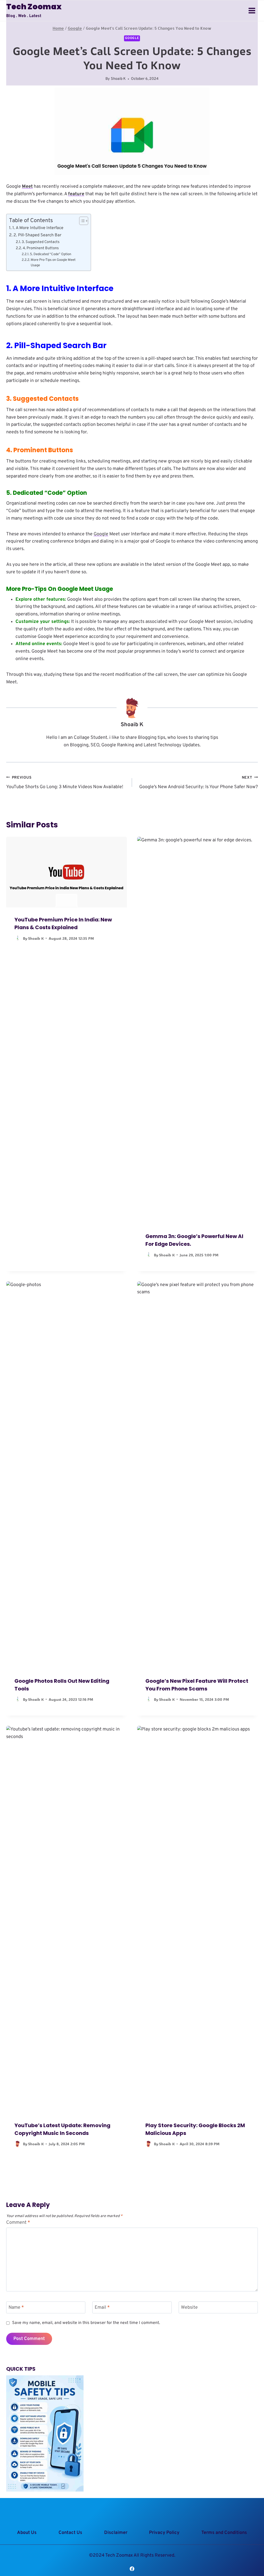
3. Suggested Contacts (41, 242)
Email (102, 2308)
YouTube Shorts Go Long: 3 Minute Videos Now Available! (65, 783)
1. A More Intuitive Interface (38, 228)
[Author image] (18, 938)
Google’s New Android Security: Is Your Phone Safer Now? (199, 783)
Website (189, 2308)
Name (16, 2308)
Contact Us (70, 2533)
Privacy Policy (164, 2533)
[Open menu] (252, 10)
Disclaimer (116, 2533)
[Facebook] (132, 2569)
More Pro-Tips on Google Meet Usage (53, 263)
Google (132, 38)
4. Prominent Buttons (41, 248)
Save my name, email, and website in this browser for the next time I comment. (86, 2323)
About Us (27, 2533)
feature (76, 194)
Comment (18, 2223)
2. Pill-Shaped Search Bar (37, 235)
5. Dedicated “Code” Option (51, 254)
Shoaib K (118, 79)
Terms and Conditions (224, 2533)
